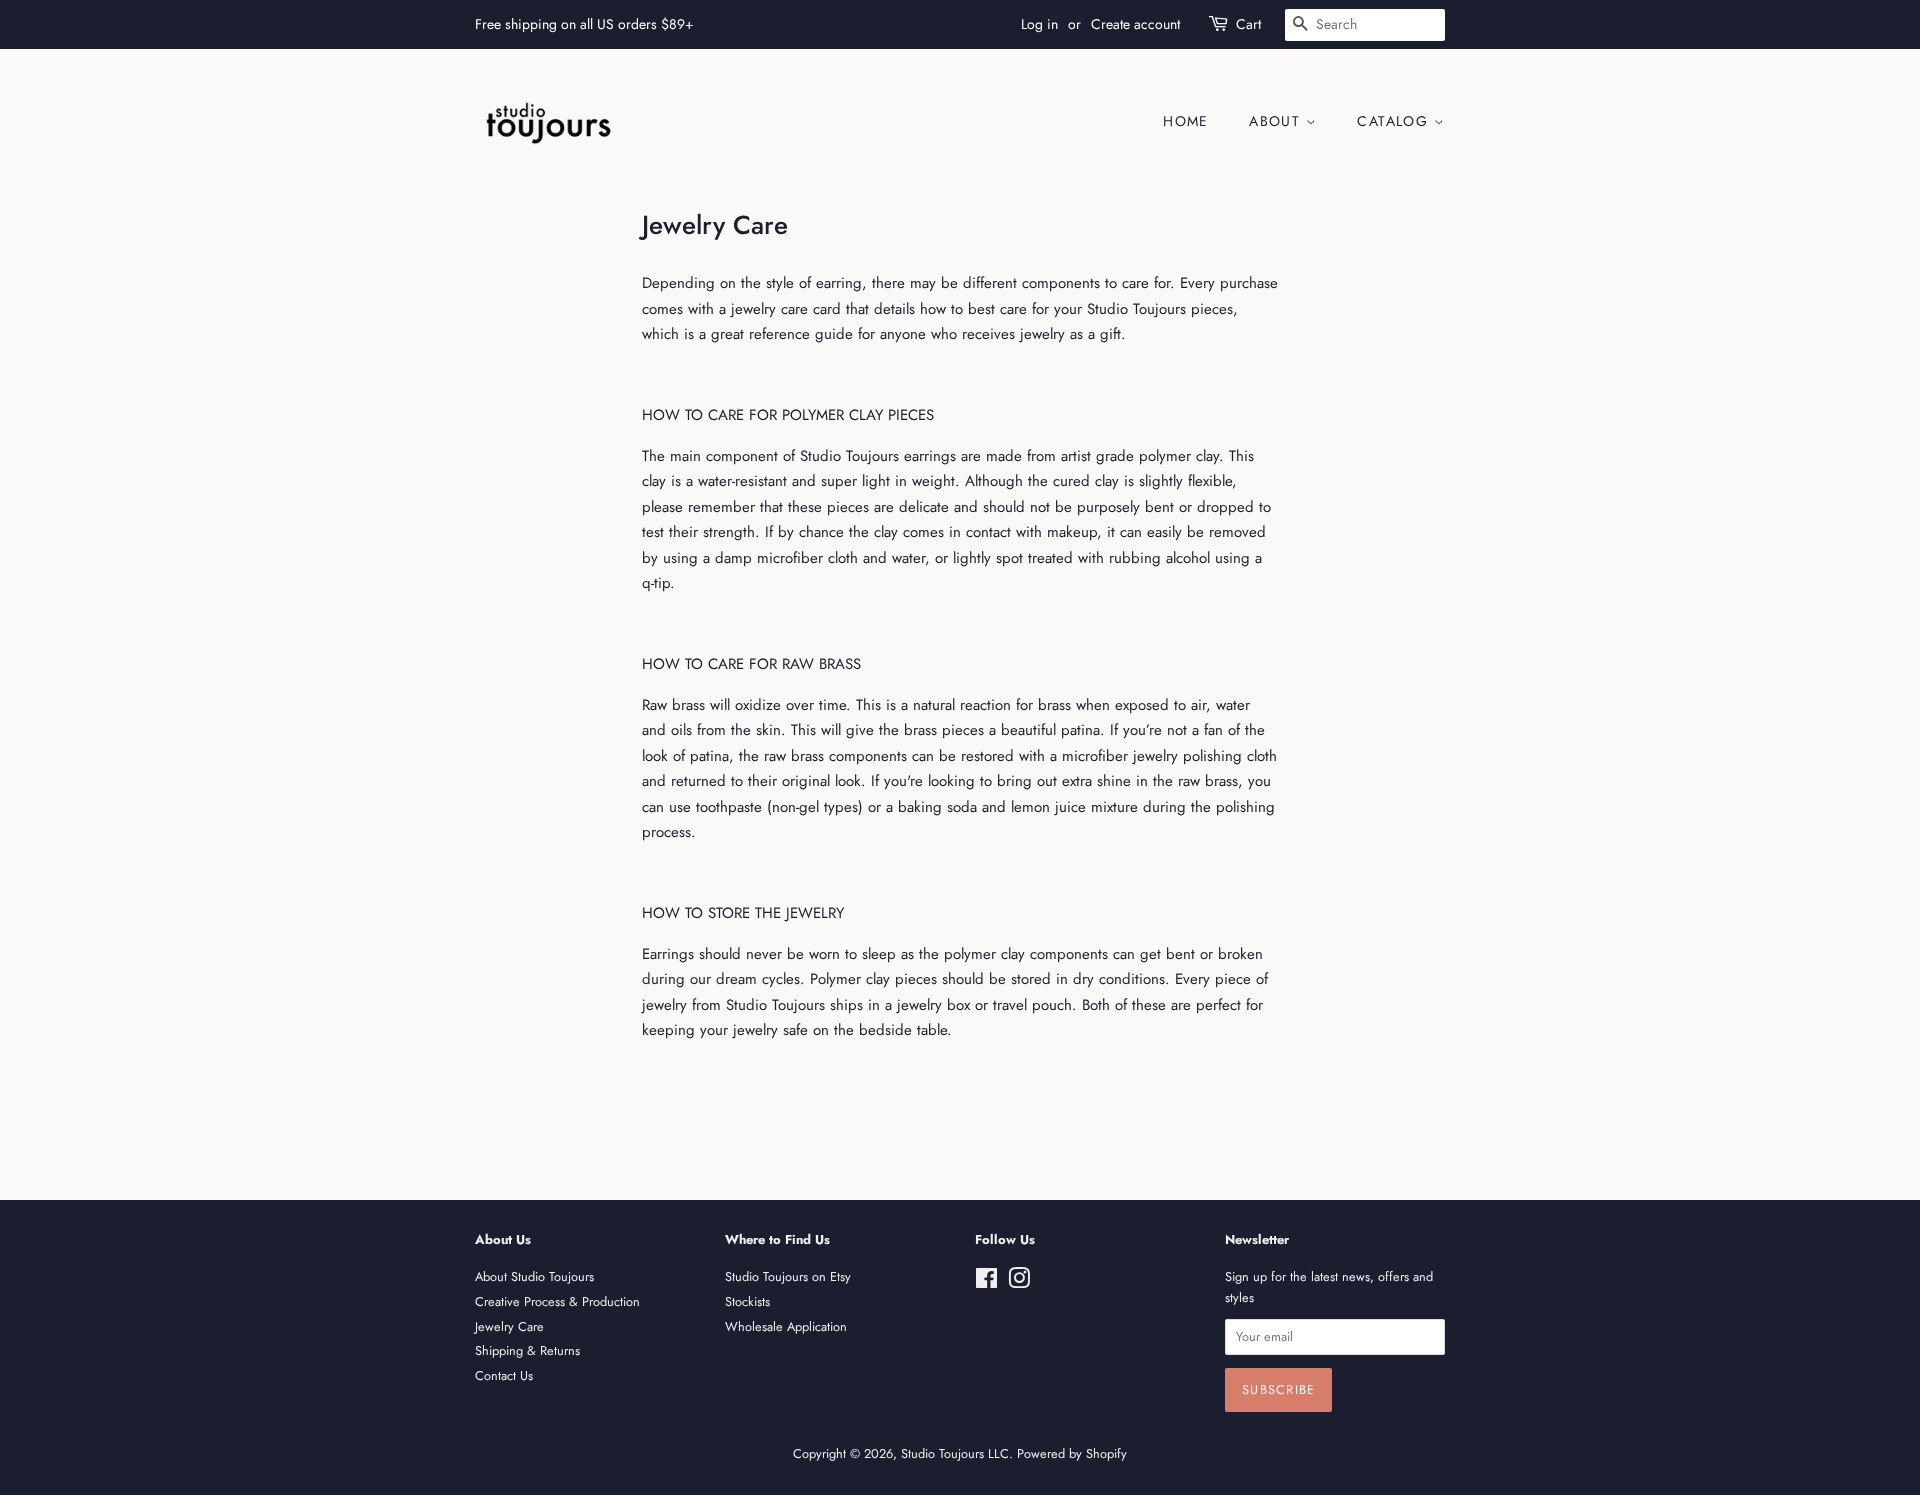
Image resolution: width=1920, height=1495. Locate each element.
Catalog (1395, 121)
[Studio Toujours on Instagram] (1019, 1282)
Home (1186, 121)
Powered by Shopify (1072, 1453)
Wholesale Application (786, 1326)
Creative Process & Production (557, 1301)
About (1277, 121)
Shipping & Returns (527, 1350)
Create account (1135, 24)
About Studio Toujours (534, 1276)
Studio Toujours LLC (955, 1453)
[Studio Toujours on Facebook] (986, 1282)
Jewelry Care (509, 1326)
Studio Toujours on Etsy (788, 1276)
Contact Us (504, 1375)
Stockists (747, 1301)
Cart (1248, 24)
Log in (1039, 24)
